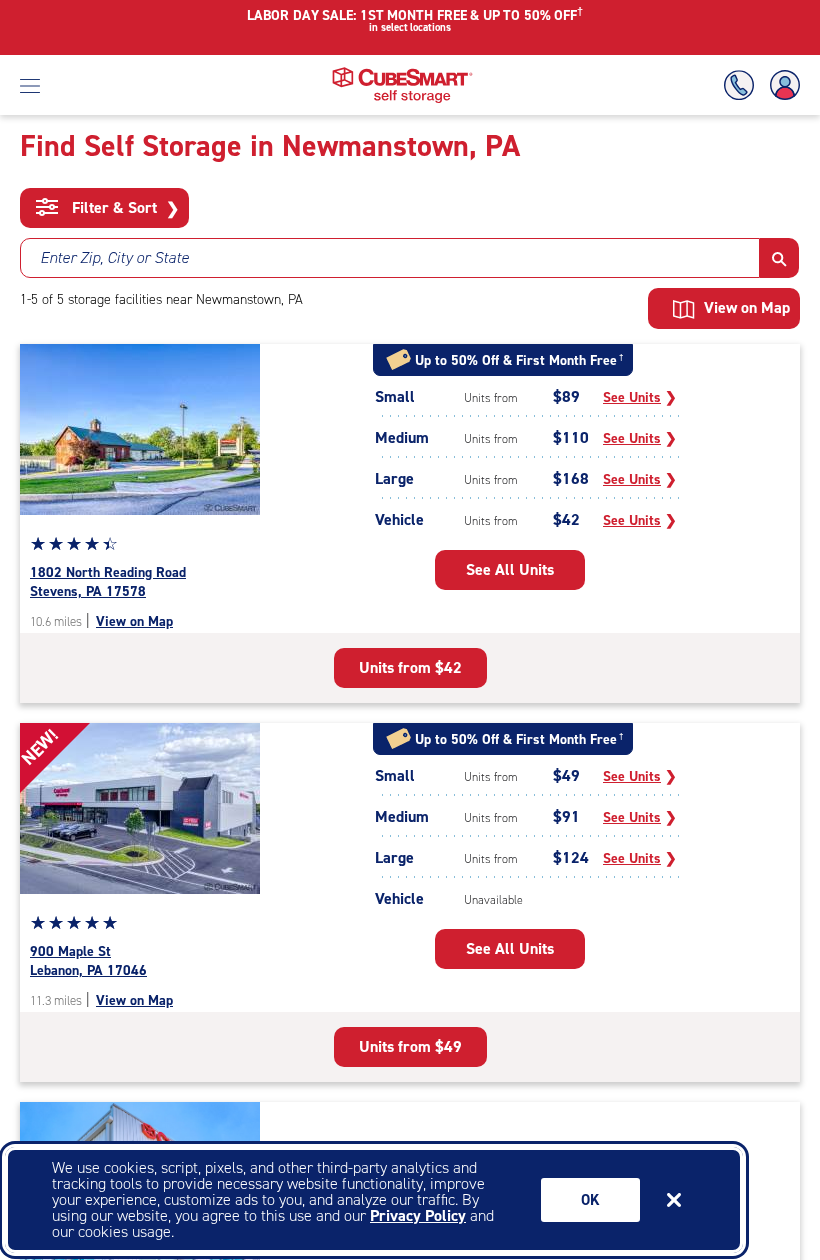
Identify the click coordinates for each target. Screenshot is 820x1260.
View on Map (134, 621)
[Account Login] (781, 85)
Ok (590, 1200)
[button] (779, 258)
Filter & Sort (123, 208)
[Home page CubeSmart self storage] (402, 72)
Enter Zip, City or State (114, 257)
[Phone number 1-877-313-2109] (743, 85)
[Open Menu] (30, 85)
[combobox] (390, 258)
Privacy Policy (418, 1215)
